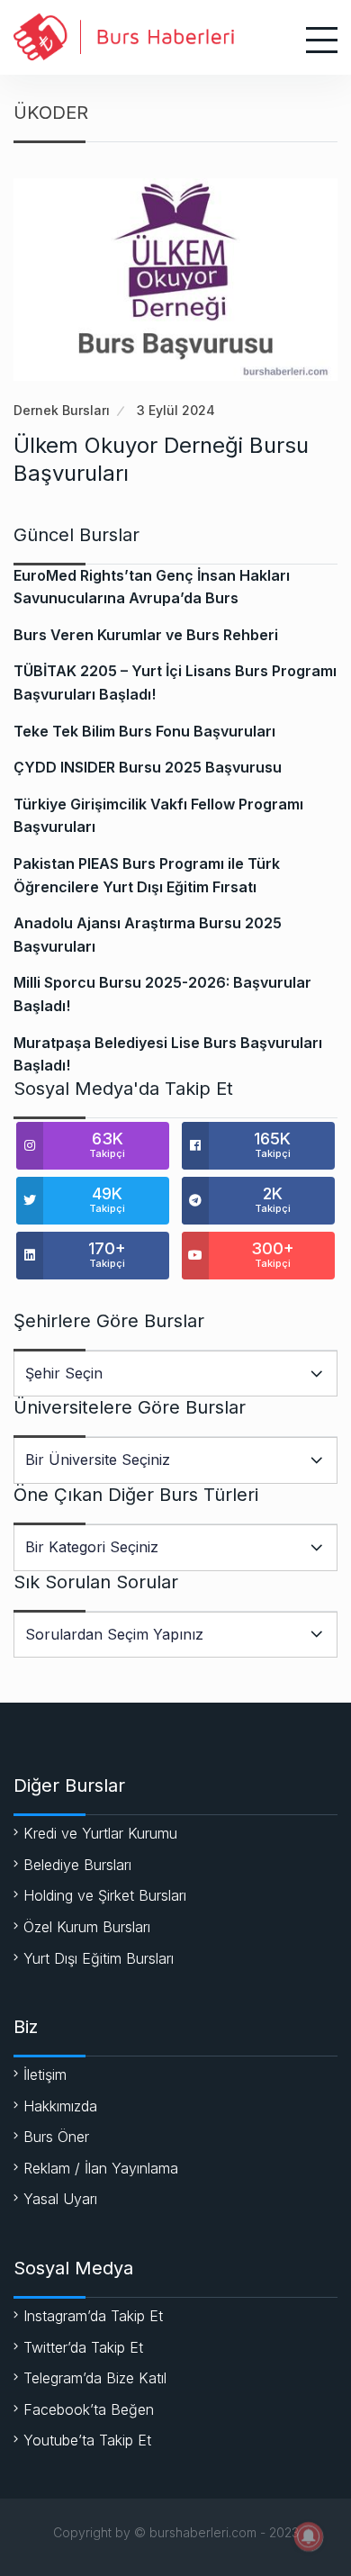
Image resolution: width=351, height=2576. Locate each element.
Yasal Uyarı (60, 2199)
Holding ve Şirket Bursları (105, 1895)
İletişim (45, 2074)
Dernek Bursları (62, 410)
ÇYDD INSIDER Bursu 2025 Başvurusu (148, 767)
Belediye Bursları (77, 1865)
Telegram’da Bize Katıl (95, 2378)
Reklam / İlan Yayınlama (101, 2168)
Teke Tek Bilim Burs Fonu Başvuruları (144, 731)
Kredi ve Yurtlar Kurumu (100, 1833)
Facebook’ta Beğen (89, 2409)
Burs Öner (56, 2137)
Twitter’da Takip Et (83, 2347)
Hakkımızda (60, 2106)
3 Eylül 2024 (176, 410)
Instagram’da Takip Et (93, 2316)
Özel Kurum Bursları (87, 1927)
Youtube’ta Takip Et (87, 2440)
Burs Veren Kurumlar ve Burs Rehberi (146, 635)
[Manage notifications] (309, 2536)
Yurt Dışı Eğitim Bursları (99, 1958)
